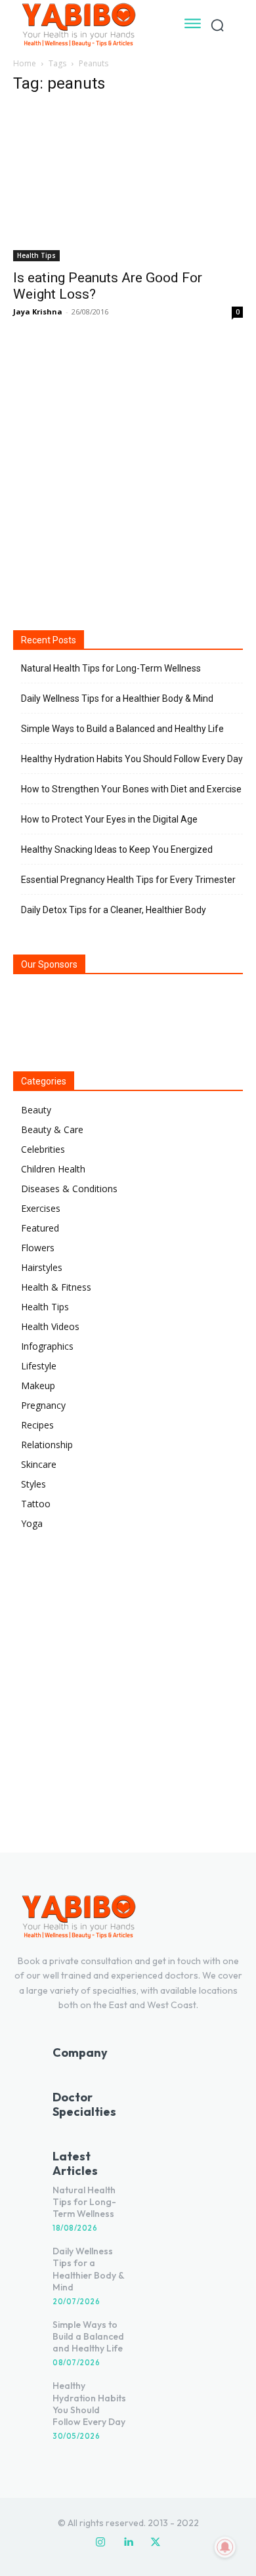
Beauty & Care (52, 1129)
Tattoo (36, 1504)
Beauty (36, 1110)
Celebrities (43, 1149)
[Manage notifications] (225, 2547)
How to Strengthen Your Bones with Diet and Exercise (131, 789)
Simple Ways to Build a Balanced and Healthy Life (122, 729)
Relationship (47, 1445)
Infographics (47, 1346)
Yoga (32, 1523)
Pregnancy (43, 1405)
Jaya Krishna (38, 311)
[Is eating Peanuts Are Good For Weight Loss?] (128, 184)
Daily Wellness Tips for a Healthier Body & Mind (117, 698)
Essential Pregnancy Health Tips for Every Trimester (128, 880)
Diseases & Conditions (69, 1189)
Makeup (38, 1385)
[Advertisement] (128, 473)
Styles (33, 1484)
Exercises (41, 1208)
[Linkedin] (128, 2543)
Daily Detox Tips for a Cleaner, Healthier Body (114, 910)
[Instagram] (100, 2543)
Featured (40, 1228)
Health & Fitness (56, 1287)
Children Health (53, 1169)
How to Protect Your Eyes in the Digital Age (109, 819)
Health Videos (50, 1326)
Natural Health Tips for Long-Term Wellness (111, 668)
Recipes (37, 1425)
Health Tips (36, 255)
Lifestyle (39, 1366)
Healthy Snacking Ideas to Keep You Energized (117, 849)
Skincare (39, 1464)
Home (25, 63)
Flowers (38, 1248)
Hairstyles (42, 1267)
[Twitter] (156, 2543)
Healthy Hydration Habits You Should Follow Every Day (132, 759)
